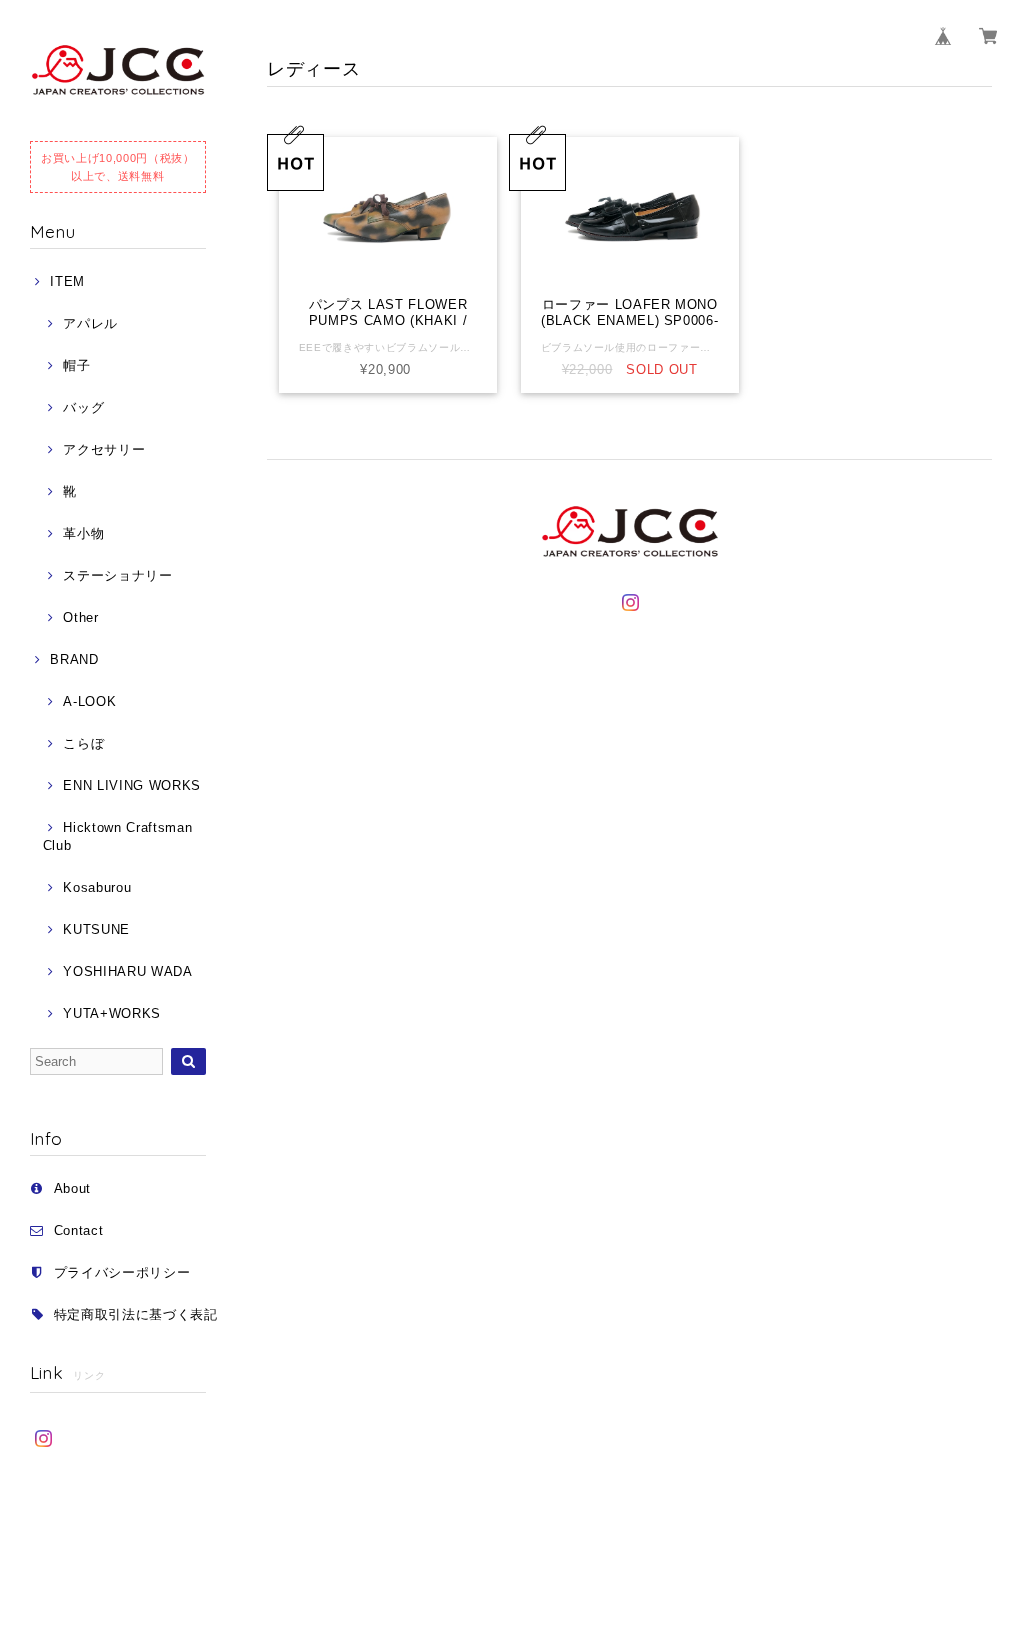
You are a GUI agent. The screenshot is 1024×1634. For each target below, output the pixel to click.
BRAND (74, 659)
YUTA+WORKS (112, 1013)
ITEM (67, 281)
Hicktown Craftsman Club (117, 836)
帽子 (76, 365)
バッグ (83, 407)
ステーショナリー (117, 575)
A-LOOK (89, 701)
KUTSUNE (96, 929)
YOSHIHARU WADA (127, 971)
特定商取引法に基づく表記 (136, 1314)
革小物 (83, 533)
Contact (79, 1230)
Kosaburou (97, 887)
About (72, 1188)
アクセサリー (104, 449)
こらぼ (83, 743)
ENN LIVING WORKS (132, 785)
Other (80, 617)
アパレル (90, 323)
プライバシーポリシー (122, 1272)
